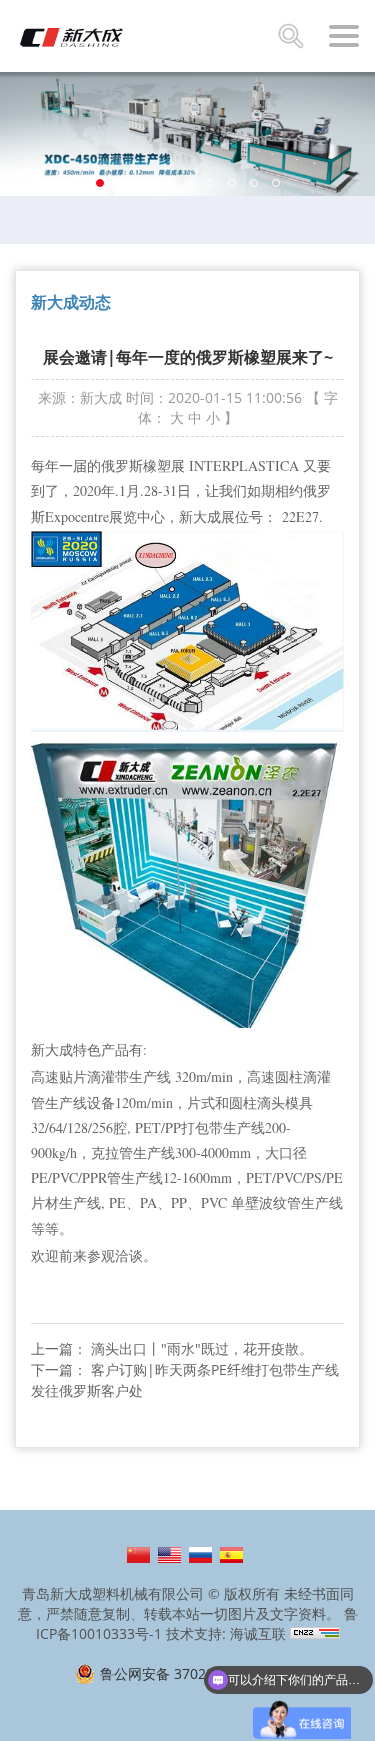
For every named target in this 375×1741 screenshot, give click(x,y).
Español (231, 1555)
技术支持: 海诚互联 (226, 1633)
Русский (200, 1555)
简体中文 (138, 1555)
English (169, 1555)
